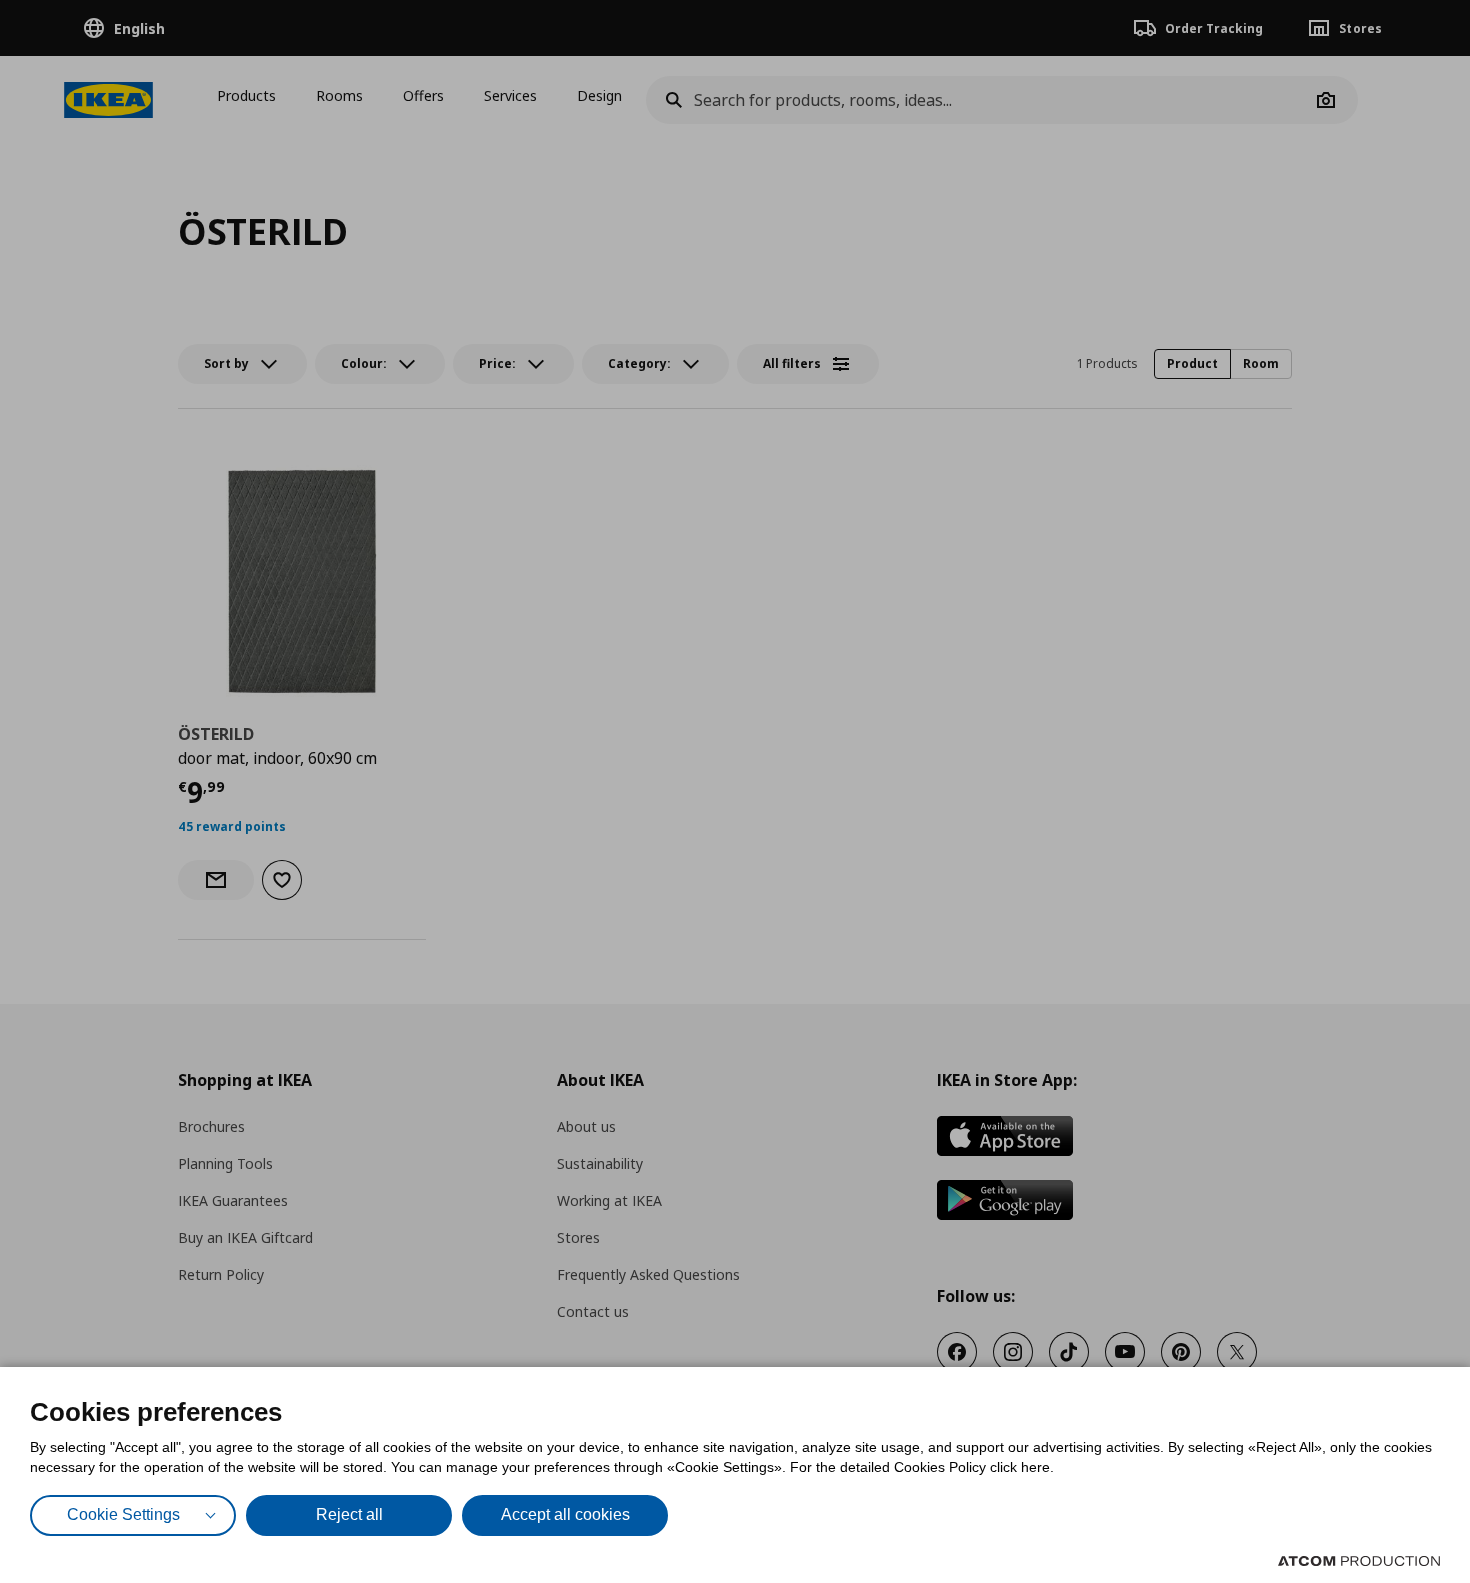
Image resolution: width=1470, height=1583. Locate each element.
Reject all (349, 1514)
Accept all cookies (565, 1514)
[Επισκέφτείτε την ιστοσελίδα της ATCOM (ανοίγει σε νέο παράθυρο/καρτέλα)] (1359, 1561)
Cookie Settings (123, 1514)
